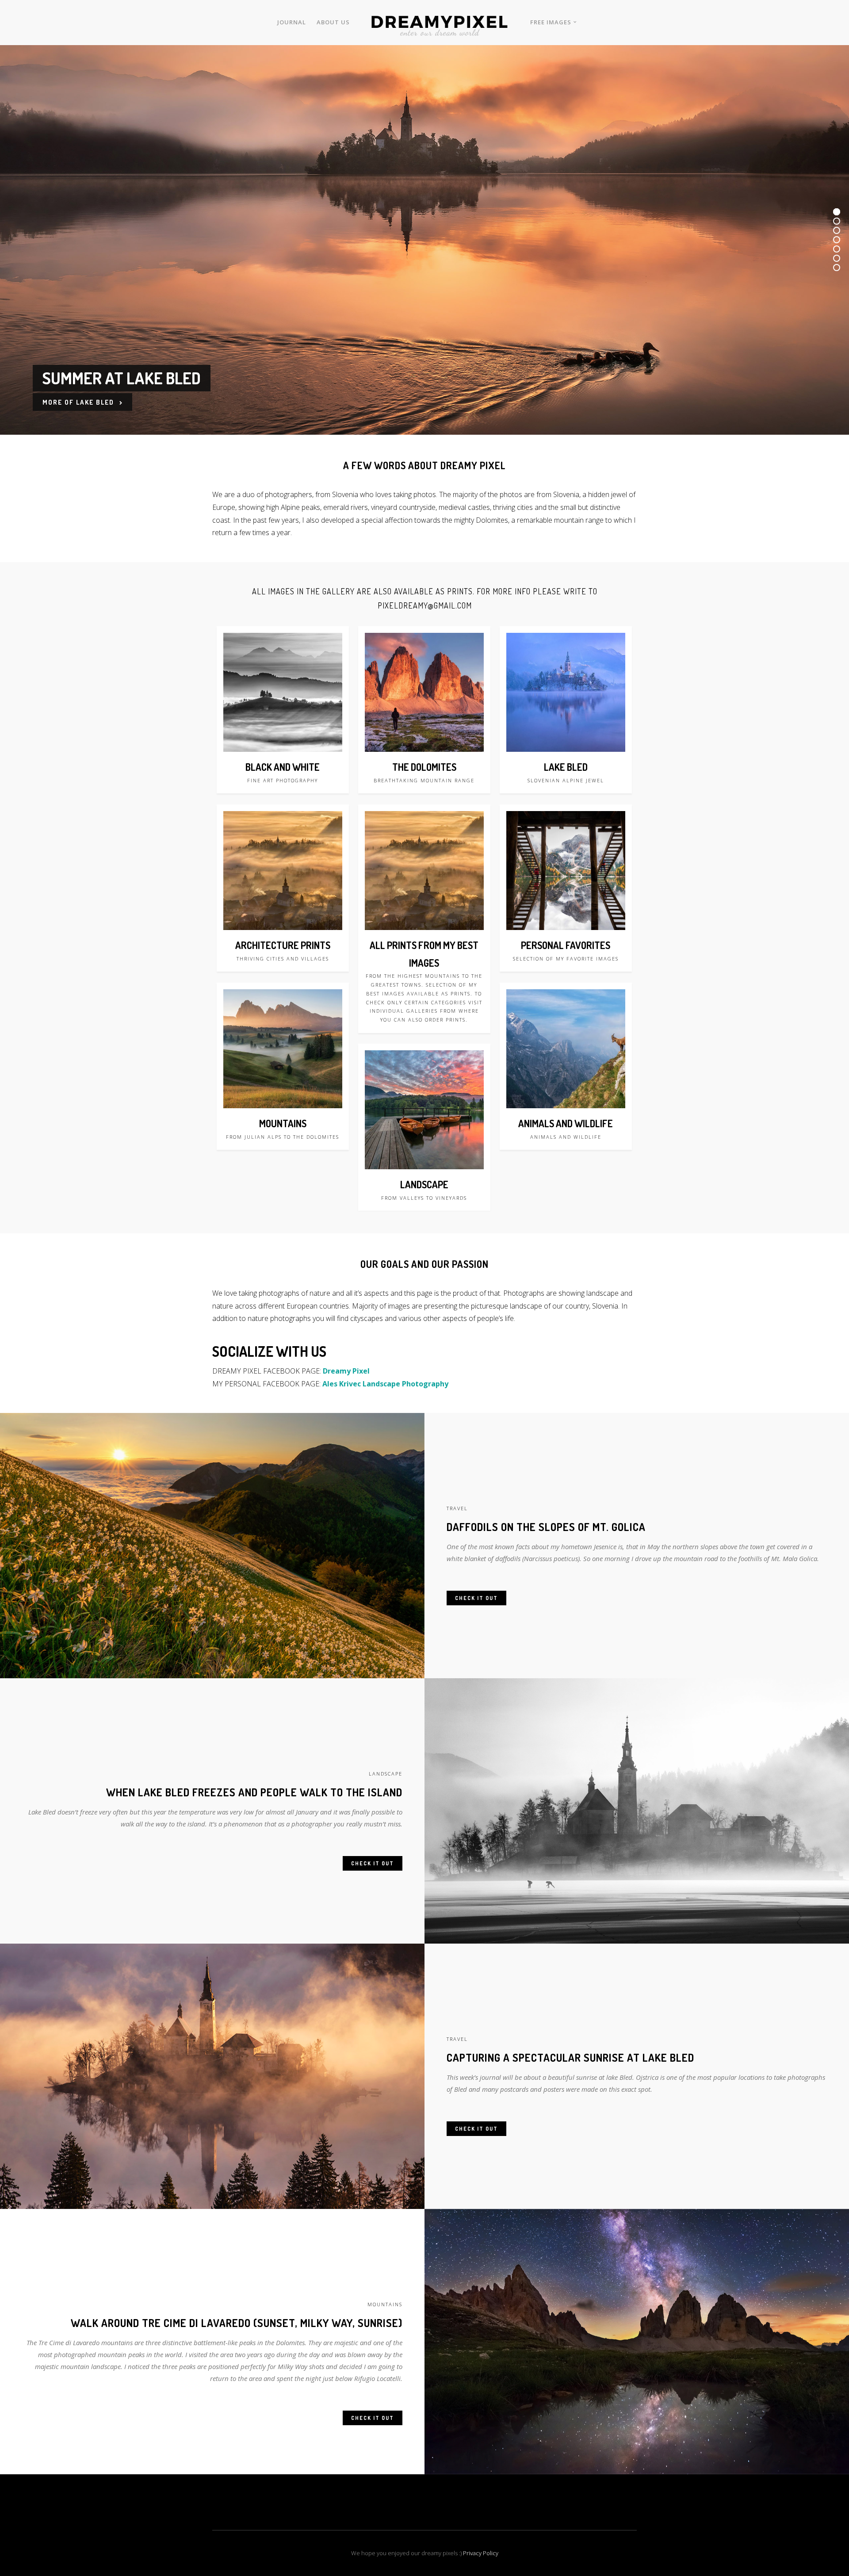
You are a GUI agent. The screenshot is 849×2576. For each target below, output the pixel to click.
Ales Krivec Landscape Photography (385, 1384)
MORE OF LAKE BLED (79, 402)
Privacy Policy (481, 2553)
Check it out (476, 1598)
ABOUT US (333, 22)
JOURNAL (292, 22)
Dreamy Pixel (346, 1371)
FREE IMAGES (551, 22)
